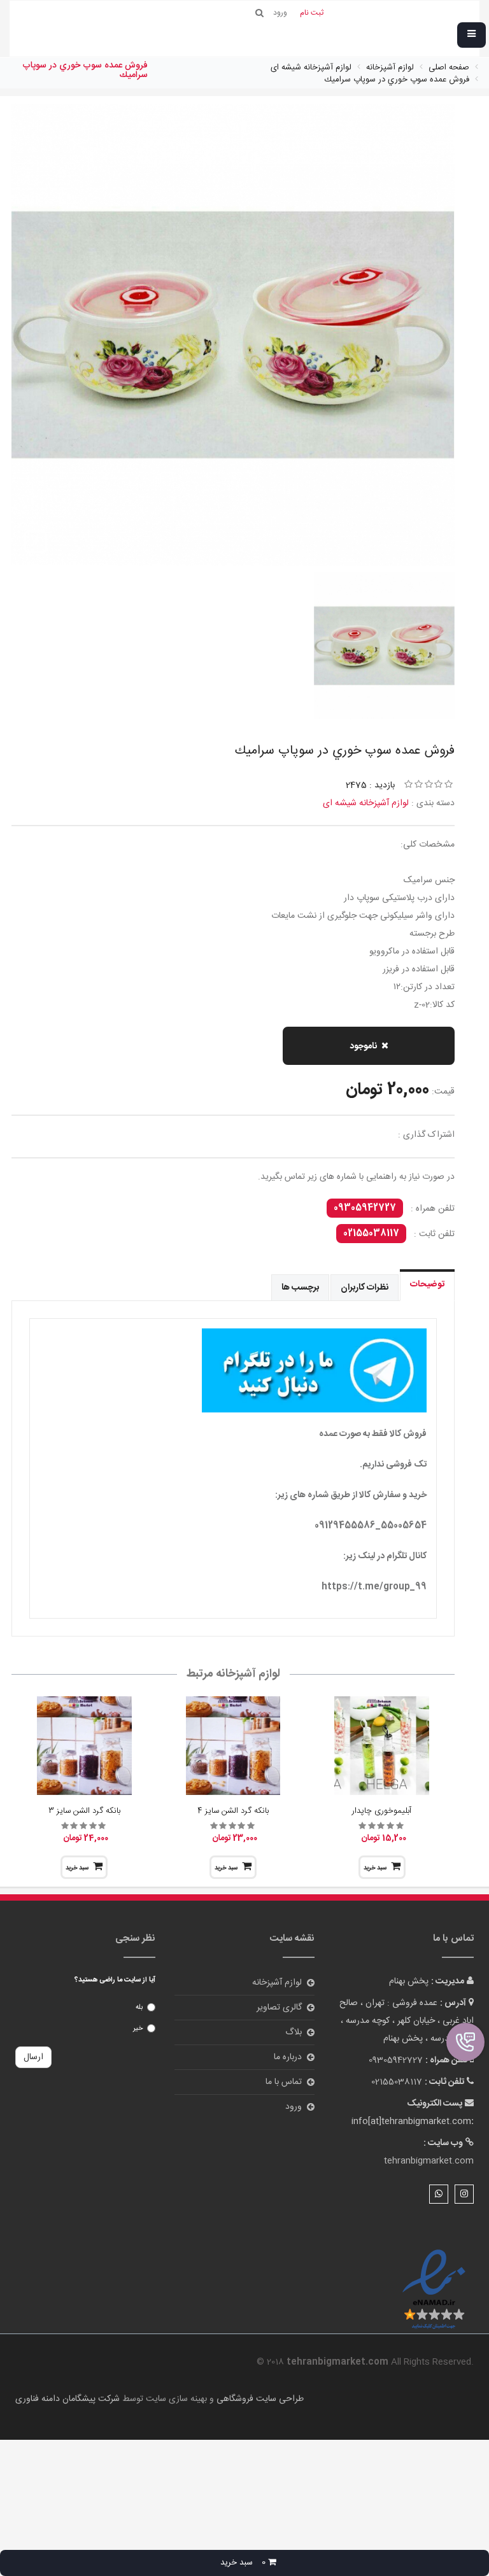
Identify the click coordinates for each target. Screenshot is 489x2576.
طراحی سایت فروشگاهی (259, 2399)
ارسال (33, 2057)
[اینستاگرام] (464, 2194)
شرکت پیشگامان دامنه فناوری (67, 2399)
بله (139, 2008)
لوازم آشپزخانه (277, 1983)
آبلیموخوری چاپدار (382, 1811)
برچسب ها (300, 1288)
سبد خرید (375, 1868)
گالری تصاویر (279, 2008)
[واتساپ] (439, 2194)
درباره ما (288, 2057)
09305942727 (365, 1208)
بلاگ (294, 2032)
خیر (138, 2029)
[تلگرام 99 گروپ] (233, 1370)
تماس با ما (284, 2082)
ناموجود (363, 1046)
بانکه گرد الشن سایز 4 (233, 1811)
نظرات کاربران (365, 1288)
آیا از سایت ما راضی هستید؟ (115, 1980)
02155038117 (371, 1234)
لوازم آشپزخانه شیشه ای (366, 803)
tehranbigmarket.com (429, 2161)
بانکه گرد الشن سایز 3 (84, 1811)
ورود (294, 2107)
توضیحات (427, 1284)
